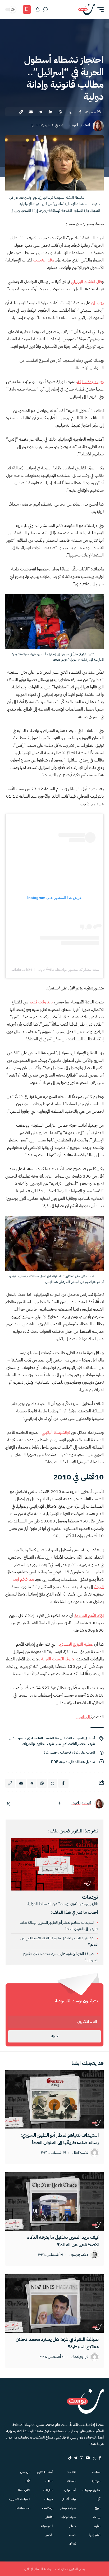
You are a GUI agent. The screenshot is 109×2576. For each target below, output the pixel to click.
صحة (72, 2535)
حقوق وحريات (91, 2490)
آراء (98, 2499)
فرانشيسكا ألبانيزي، (56, 1432)
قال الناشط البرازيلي (86, 282)
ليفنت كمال (80, 2153)
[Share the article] (80, 112)
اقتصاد (71, 2472)
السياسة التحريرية (19, 2499)
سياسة (96, 2472)
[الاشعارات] (38, 9)
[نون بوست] (87, 9)
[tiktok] (70, 2458)
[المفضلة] (27, 9)
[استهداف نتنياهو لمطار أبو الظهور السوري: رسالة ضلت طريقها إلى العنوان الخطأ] (54, 2099)
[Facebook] (100, 2458)
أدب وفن (70, 2490)
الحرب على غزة (84, 1752)
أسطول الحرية (85, 1738)
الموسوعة (47, 2526)
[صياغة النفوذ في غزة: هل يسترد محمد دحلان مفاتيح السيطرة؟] (54, 2303)
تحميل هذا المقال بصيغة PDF (73, 1762)
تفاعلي (49, 2517)
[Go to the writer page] (99, 1804)
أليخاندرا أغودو (80, 125)
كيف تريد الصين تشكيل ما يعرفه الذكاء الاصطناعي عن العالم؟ (63, 2241)
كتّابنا (27, 2481)
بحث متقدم (23, 2508)
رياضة (97, 2517)
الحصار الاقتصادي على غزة (68, 1744)
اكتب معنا (24, 2490)
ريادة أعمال (69, 2499)
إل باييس (83, 1717)
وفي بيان (97, 303)
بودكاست (48, 2508)
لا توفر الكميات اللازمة (58, 1659)
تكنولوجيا (95, 2535)
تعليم (97, 2526)
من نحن (25, 2472)
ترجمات (65, 1752)
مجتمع (96, 2481)
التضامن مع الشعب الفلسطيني (49, 1738)
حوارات (49, 2499)
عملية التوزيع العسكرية (76, 1644)
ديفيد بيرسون (79, 2255)
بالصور (49, 2535)
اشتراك (54, 2036)
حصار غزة (51, 1752)
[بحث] (45, 9)
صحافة (71, 2481)
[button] (99, 9)
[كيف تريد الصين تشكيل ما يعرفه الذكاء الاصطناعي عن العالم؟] (54, 2201)
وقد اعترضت (44, 260)
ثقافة (72, 2544)
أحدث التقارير (45, 2472)
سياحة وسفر (68, 2508)
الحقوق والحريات (34, 1744)
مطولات (48, 2490)
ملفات (49, 2481)
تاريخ (97, 2508)
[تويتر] (8, 1804)
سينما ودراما (68, 2517)
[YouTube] (88, 2458)
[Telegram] (76, 2458)
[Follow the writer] (59, 1803)
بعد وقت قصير (41, 1002)
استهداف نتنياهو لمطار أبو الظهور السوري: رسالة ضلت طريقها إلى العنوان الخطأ (60, 2139)
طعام (72, 2526)
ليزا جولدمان (80, 2357)
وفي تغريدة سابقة (90, 382)
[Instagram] (81, 2458)
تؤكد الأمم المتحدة (89, 1616)
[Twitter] (94, 2458)
